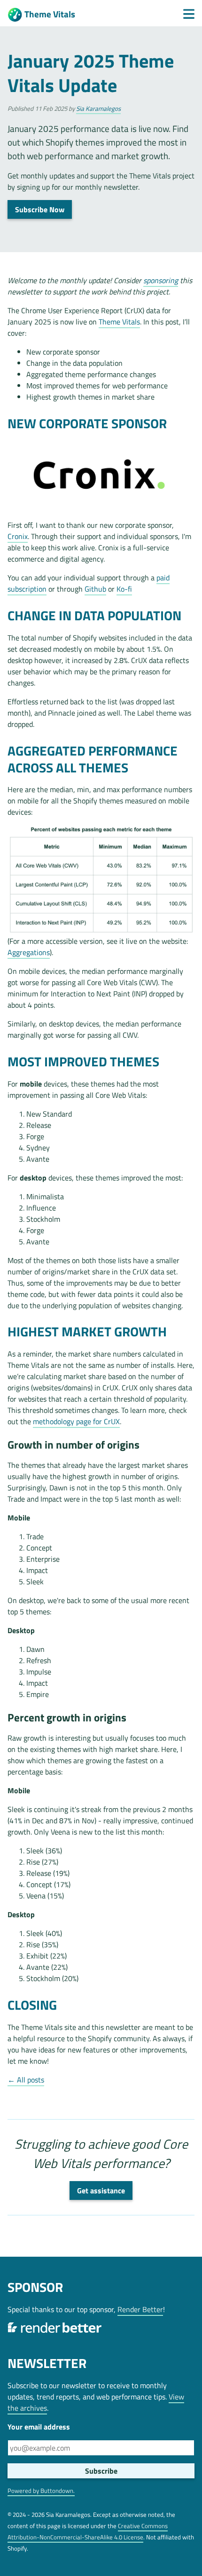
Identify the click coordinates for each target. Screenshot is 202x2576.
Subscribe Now (40, 209)
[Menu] (189, 14)
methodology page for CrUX (76, 1421)
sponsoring (161, 280)
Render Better (140, 2309)
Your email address (39, 2427)
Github (95, 589)
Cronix (18, 536)
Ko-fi (124, 589)
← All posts (26, 2080)
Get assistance (101, 2190)
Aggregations (29, 952)
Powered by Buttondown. (41, 2491)
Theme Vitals (50, 14)
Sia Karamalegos (98, 108)
